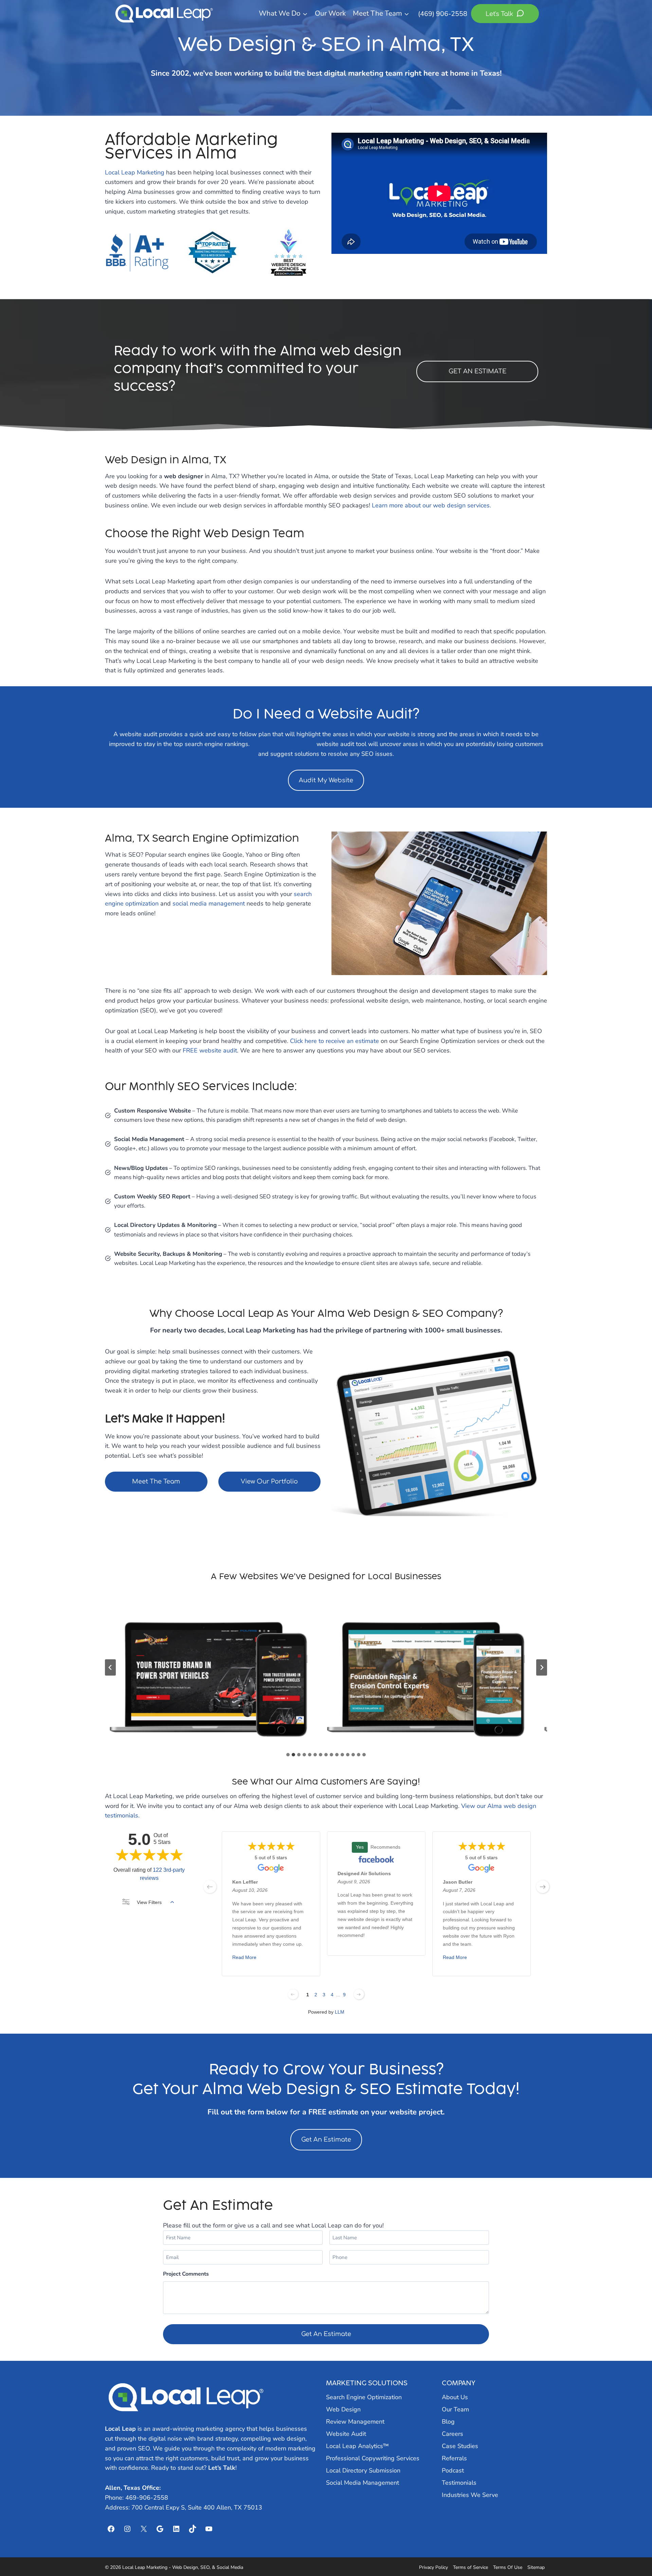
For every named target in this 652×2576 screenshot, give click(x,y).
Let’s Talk (222, 2468)
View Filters (149, 1902)
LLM (340, 2012)
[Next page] (359, 1994)
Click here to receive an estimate (334, 1041)
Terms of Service (470, 2567)
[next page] (543, 1887)
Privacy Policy (433, 2567)
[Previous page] (293, 1994)
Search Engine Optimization (364, 2397)
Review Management (355, 2422)
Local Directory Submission (363, 2470)
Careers (452, 2434)
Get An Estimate (326, 2140)
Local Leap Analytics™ (357, 2446)
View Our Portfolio (269, 1481)
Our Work (330, 13)
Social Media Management (363, 2483)
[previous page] (210, 1887)
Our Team (455, 2409)
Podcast (453, 2470)
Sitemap (536, 2567)
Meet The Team (156, 1481)
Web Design (343, 2409)
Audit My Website (326, 780)
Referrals (454, 2458)
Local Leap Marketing (135, 172)
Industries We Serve (470, 2495)
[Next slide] (542, 1667)
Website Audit (346, 2434)
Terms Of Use (508, 2567)
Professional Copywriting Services (373, 2458)
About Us (455, 2397)
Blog (448, 2422)
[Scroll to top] (635, 2553)
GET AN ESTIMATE (477, 371)
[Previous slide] (110, 1667)
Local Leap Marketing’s (283, 744)
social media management (209, 903)
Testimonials (459, 2483)
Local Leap (120, 2429)
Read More (244, 1958)
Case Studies (460, 2446)
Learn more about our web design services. (431, 505)
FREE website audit (210, 1050)
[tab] (288, 1755)
